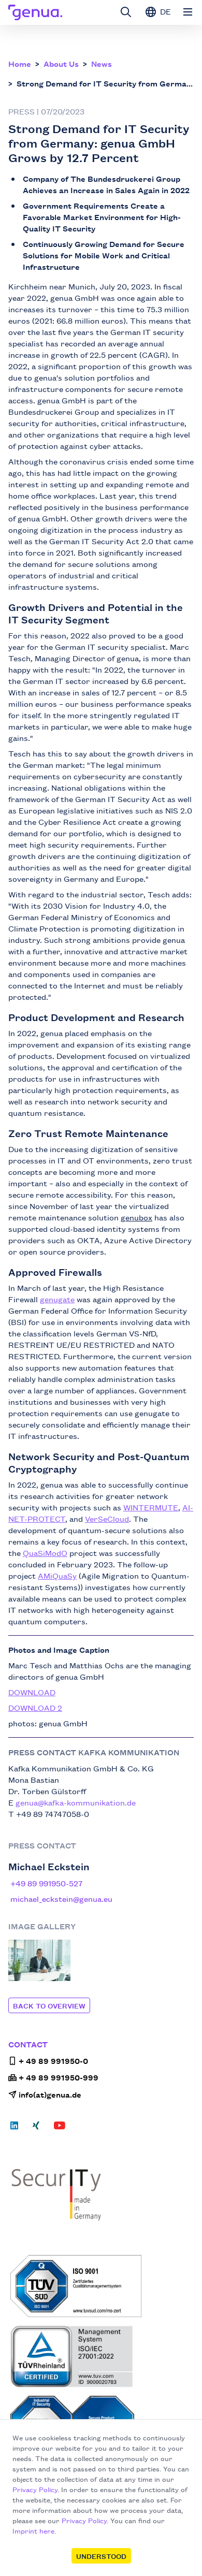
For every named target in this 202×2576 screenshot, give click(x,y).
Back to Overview (49, 2005)
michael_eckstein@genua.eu (61, 1898)
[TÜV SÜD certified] (102, 2286)
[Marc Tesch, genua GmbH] (39, 1960)
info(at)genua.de (50, 2094)
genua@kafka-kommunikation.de (76, 1802)
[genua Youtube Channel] (60, 2129)
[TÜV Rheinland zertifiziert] (102, 2356)
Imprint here (33, 2530)
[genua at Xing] (36, 2129)
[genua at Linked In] (17, 2129)
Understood (101, 2556)
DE (164, 11)
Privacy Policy (35, 2489)
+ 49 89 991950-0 (53, 2061)
